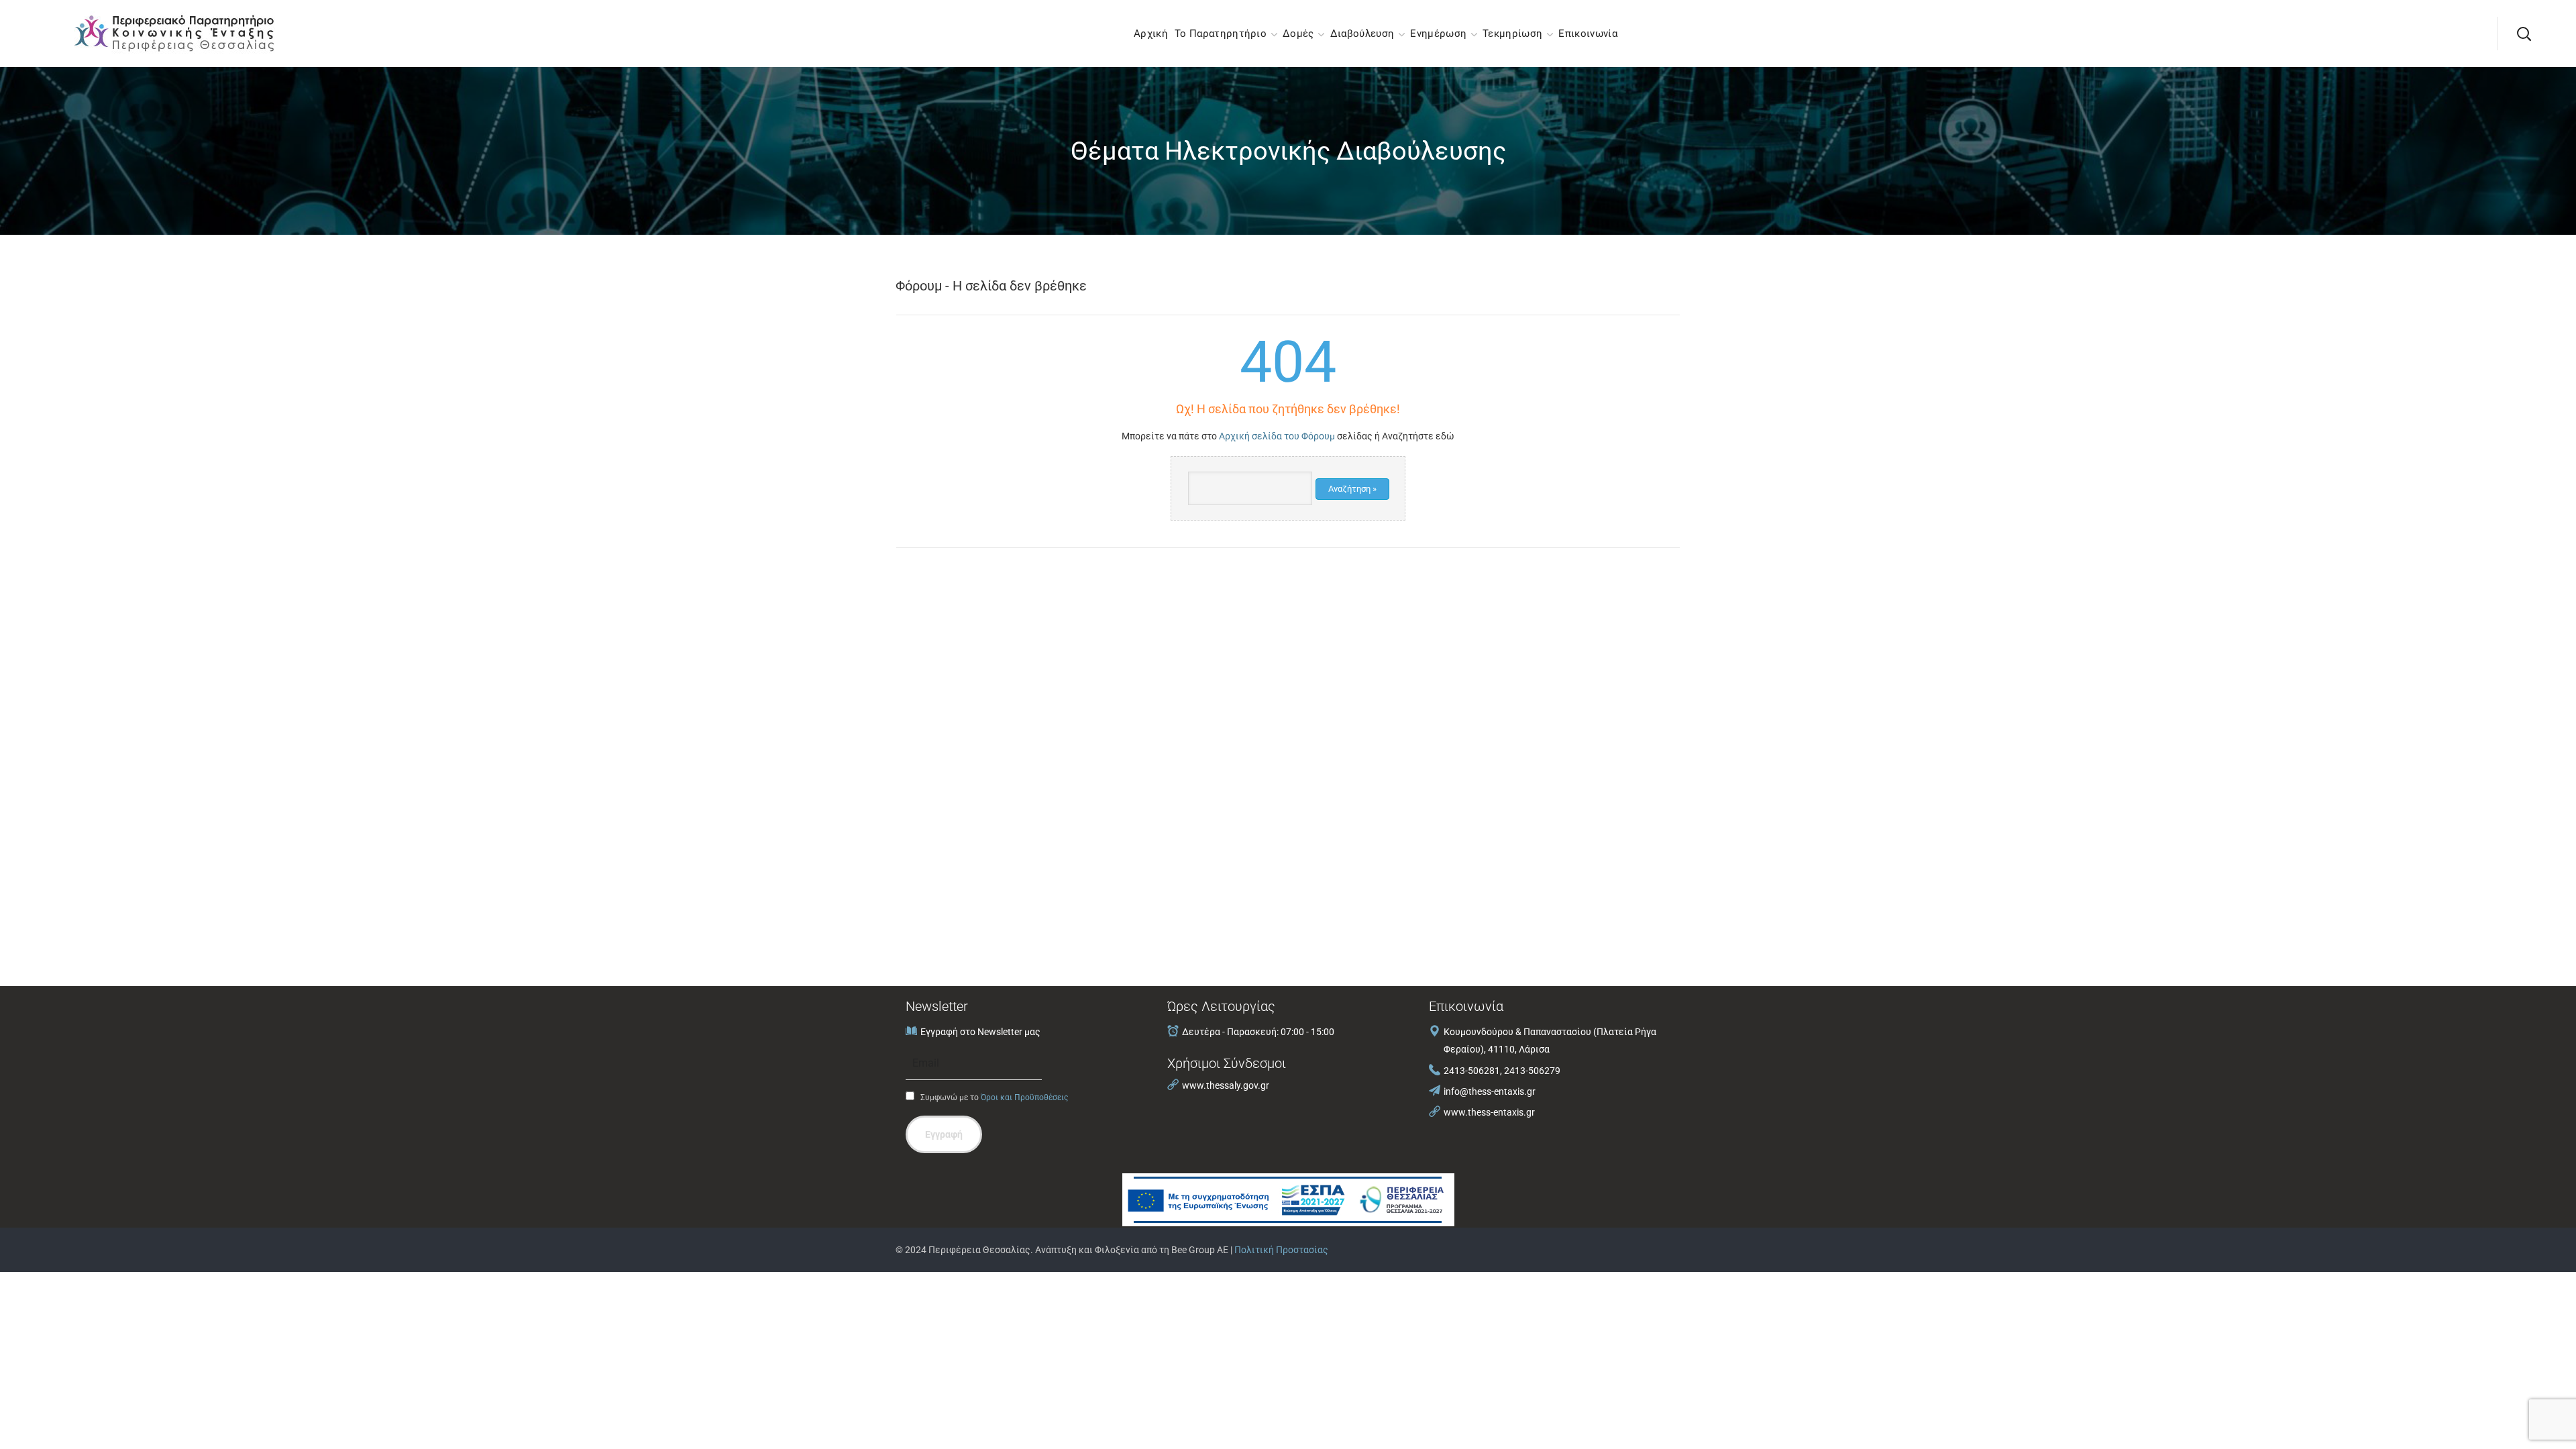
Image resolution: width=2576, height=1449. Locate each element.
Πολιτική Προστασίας (1281, 1250)
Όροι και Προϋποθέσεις (1024, 1097)
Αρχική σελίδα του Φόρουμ (1277, 436)
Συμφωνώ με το (993, 1097)
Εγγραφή (944, 1134)
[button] (2524, 34)
